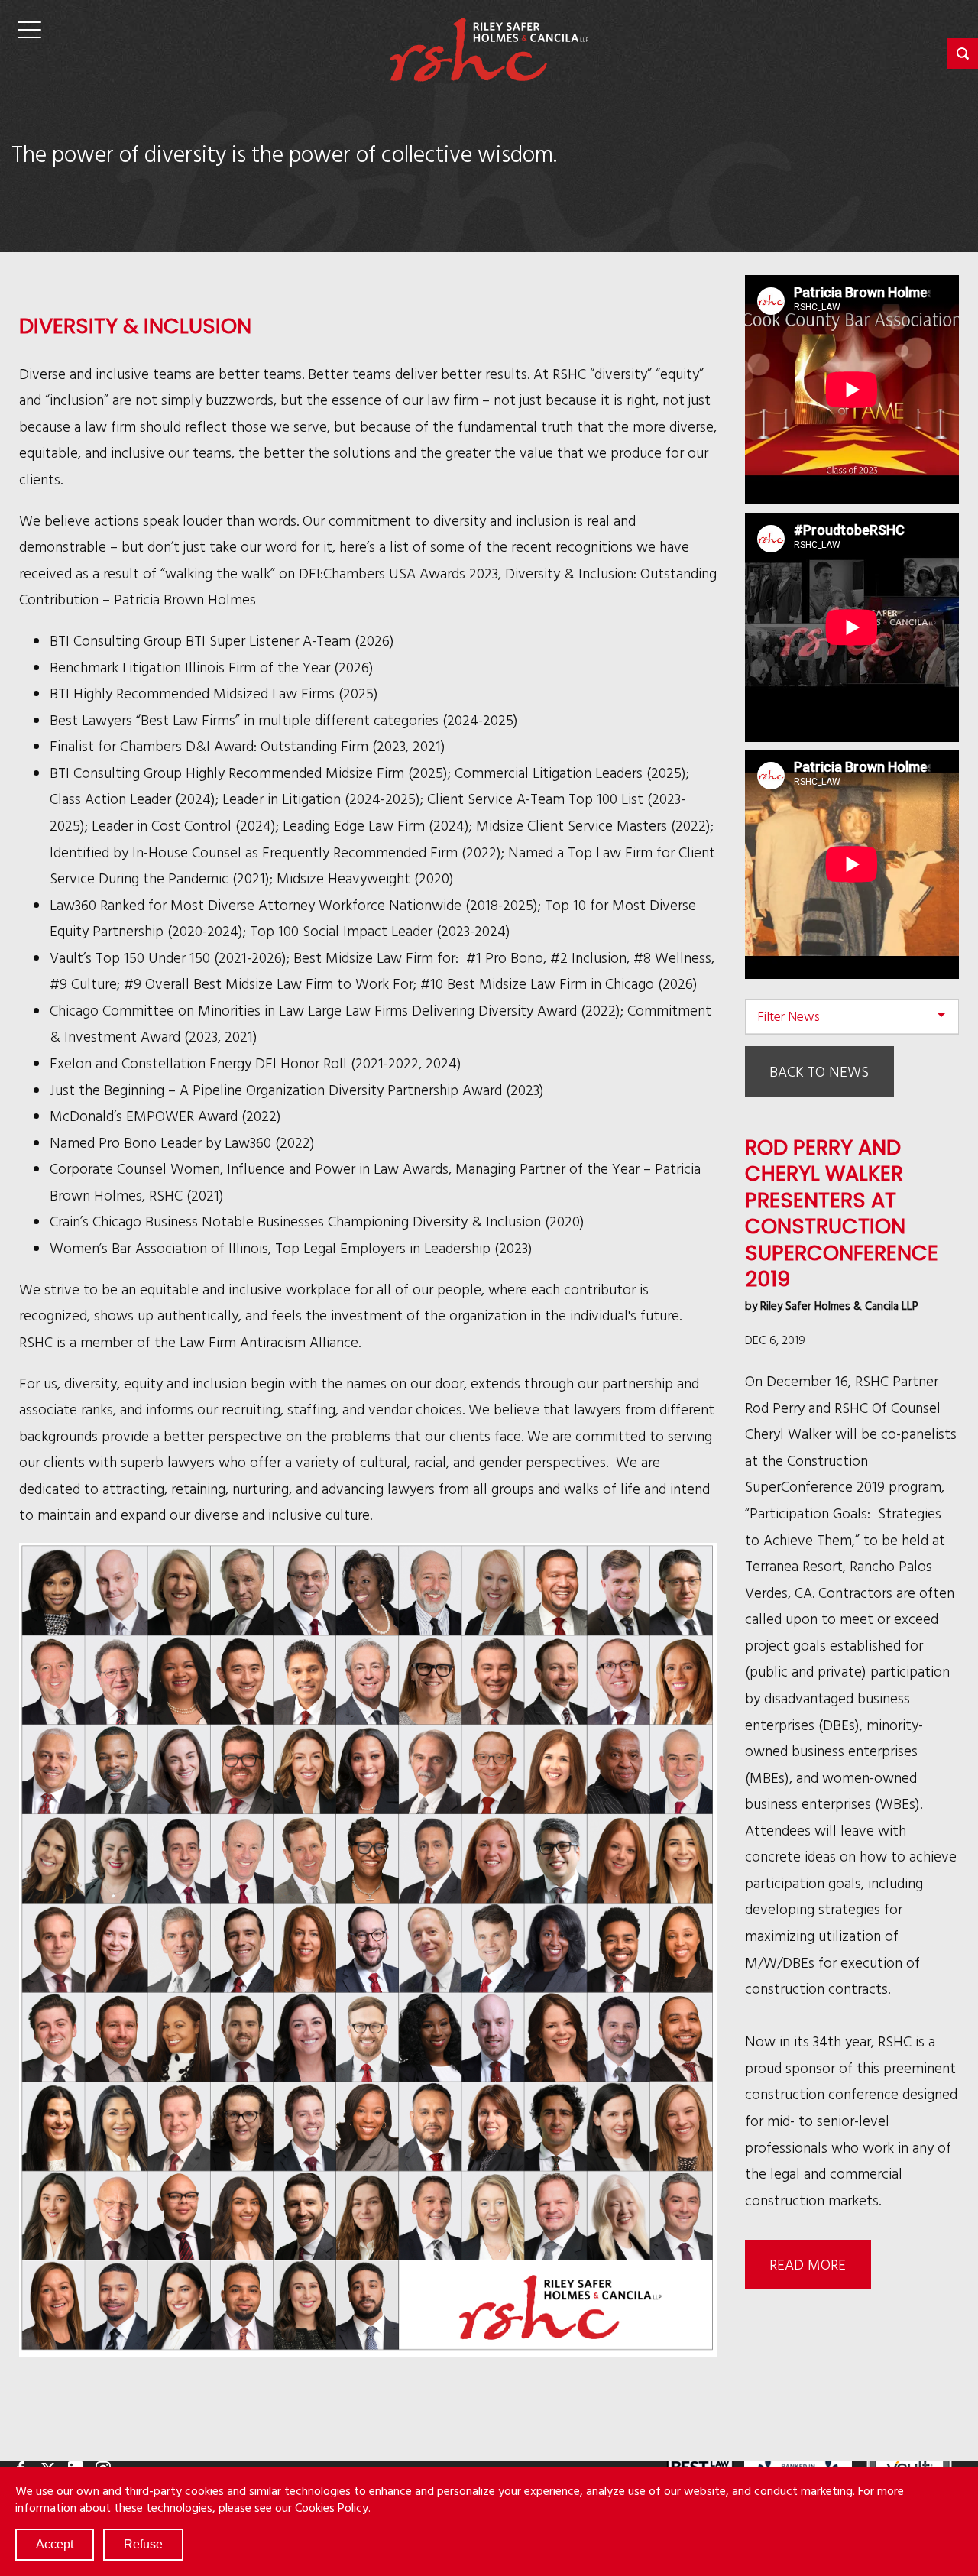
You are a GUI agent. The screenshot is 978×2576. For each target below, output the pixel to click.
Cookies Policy (332, 2507)
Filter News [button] (789, 1016)
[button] (963, 53)
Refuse (143, 2544)
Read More (808, 2264)
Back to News (819, 1071)
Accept (55, 2544)
